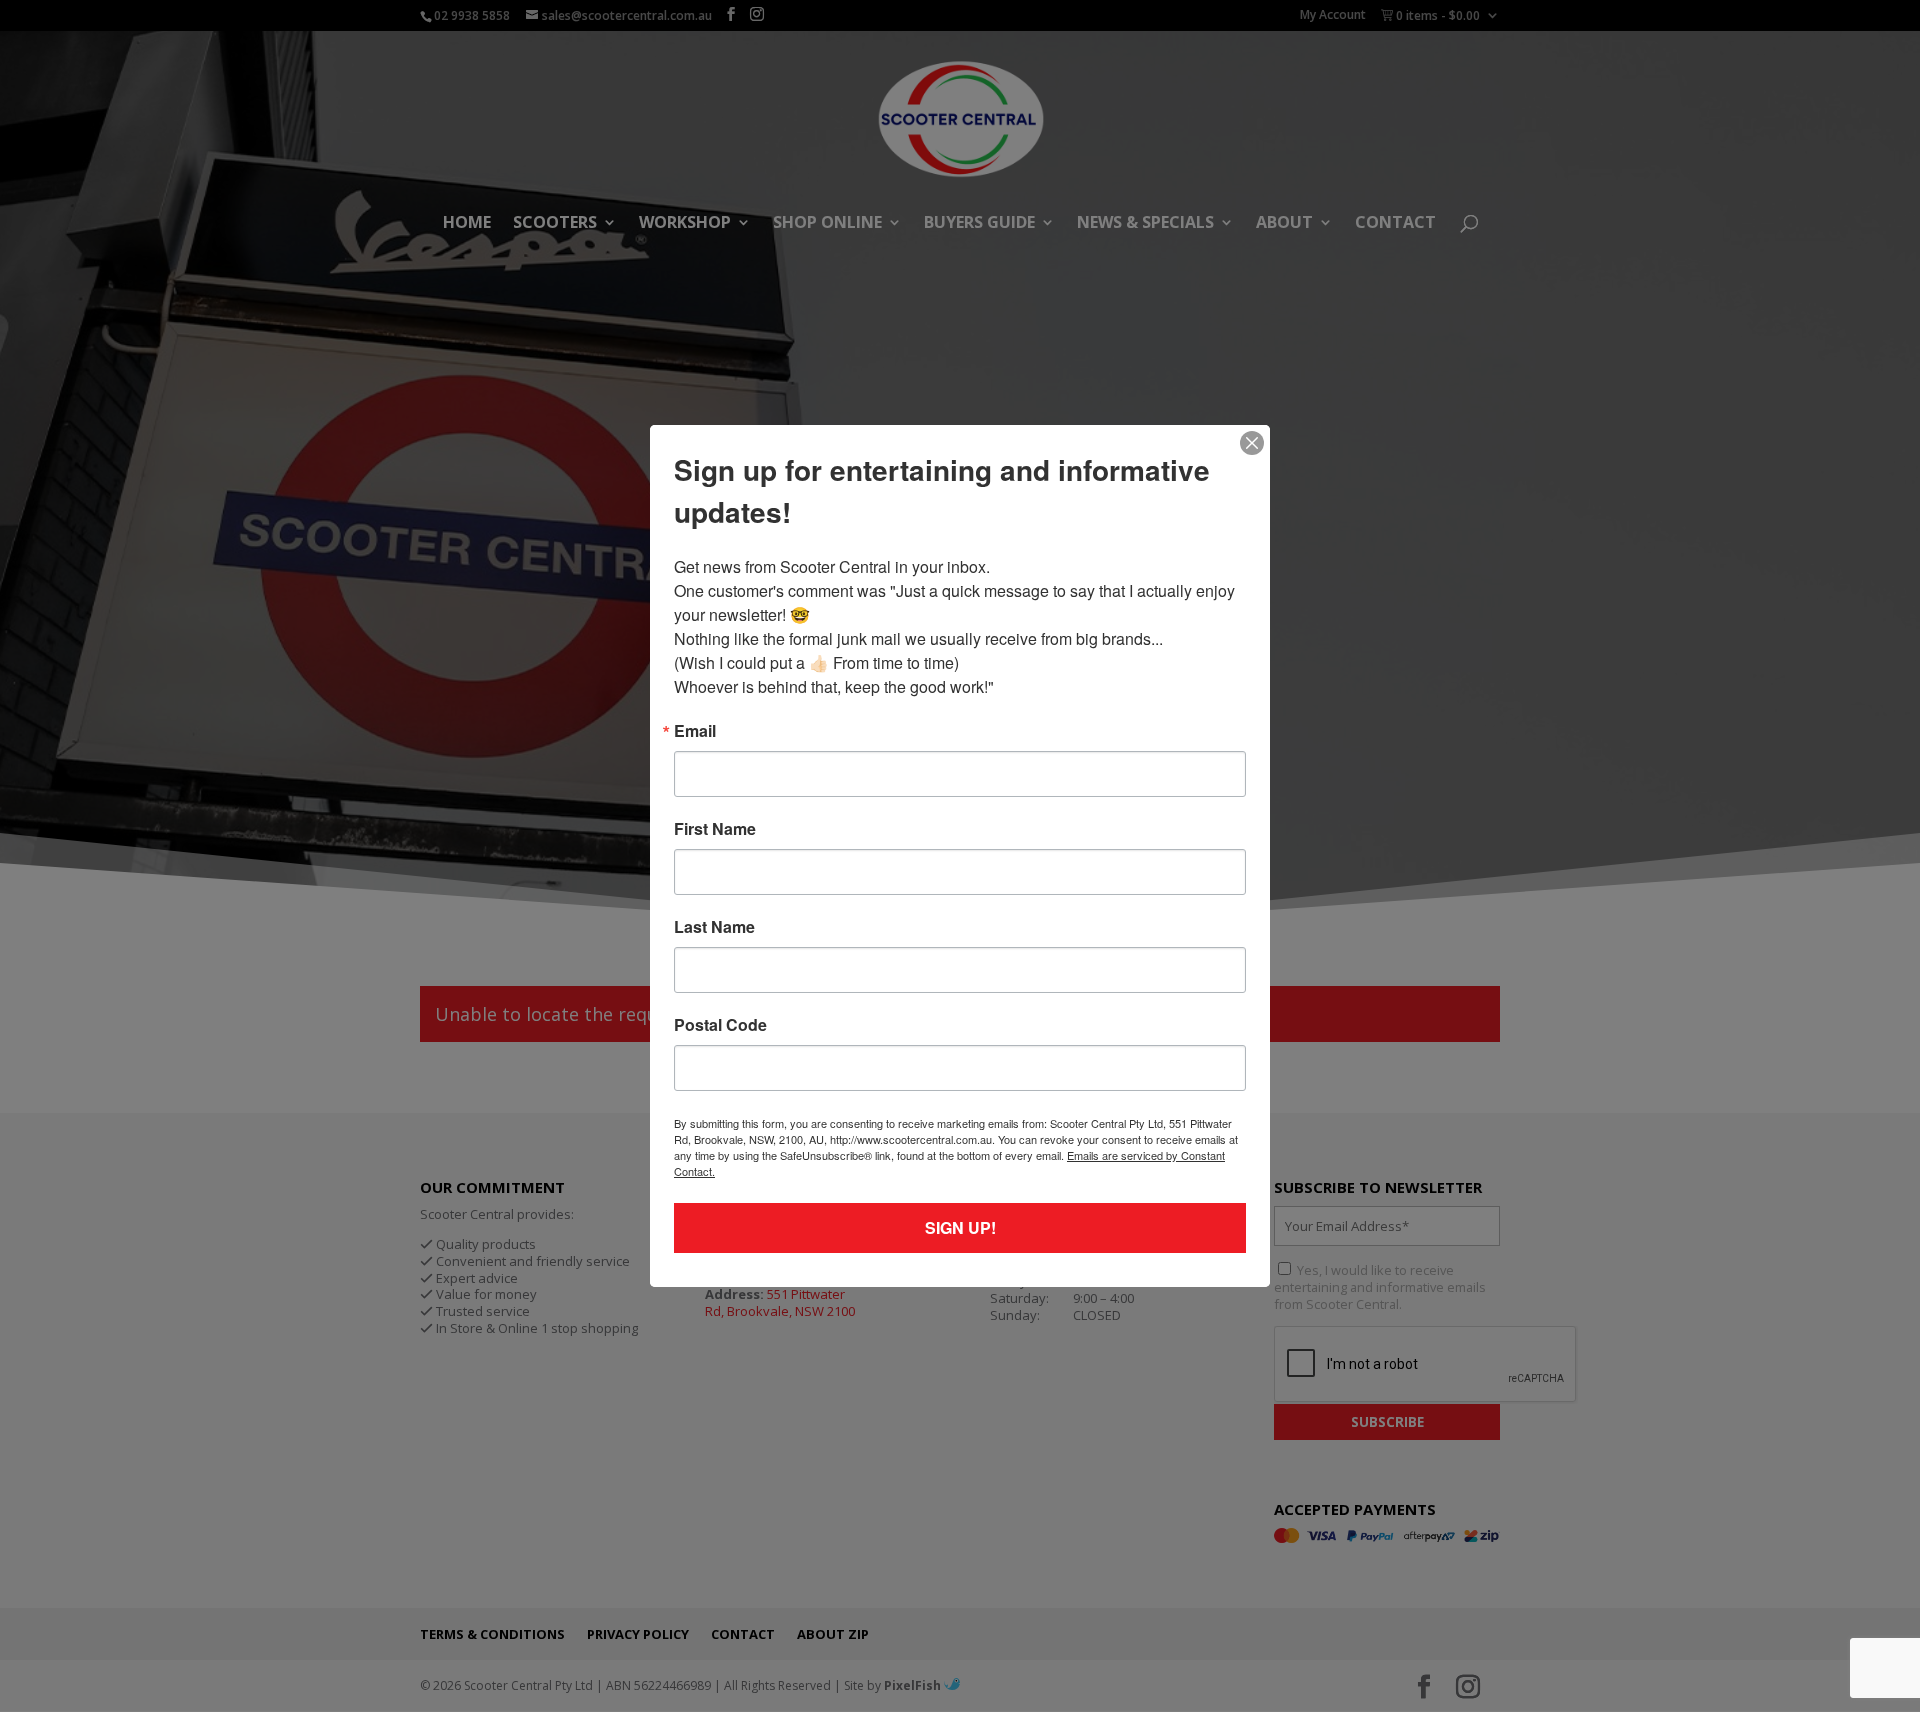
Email (695, 731)
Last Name (714, 927)
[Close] (1252, 443)
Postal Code (720, 1025)
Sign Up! (960, 1227)
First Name (715, 829)
